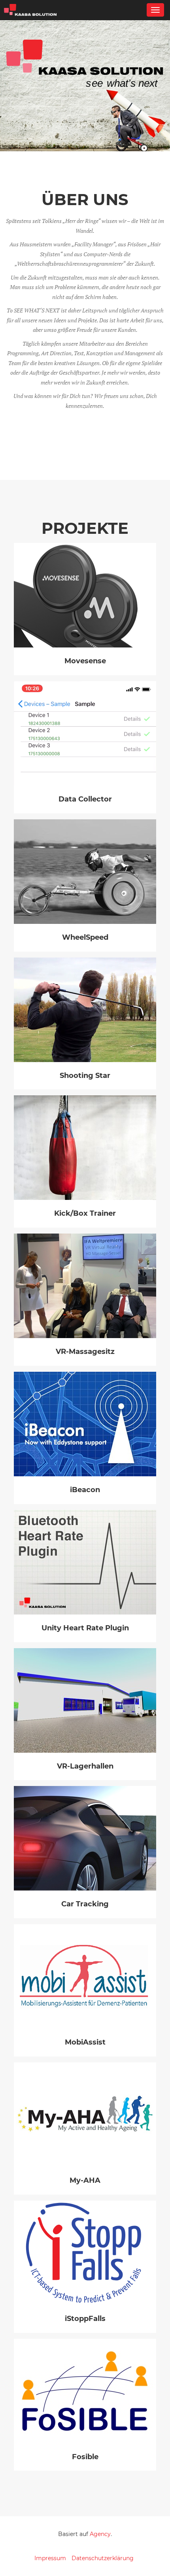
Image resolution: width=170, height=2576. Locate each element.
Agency (100, 2534)
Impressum (50, 2558)
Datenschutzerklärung (103, 2558)
